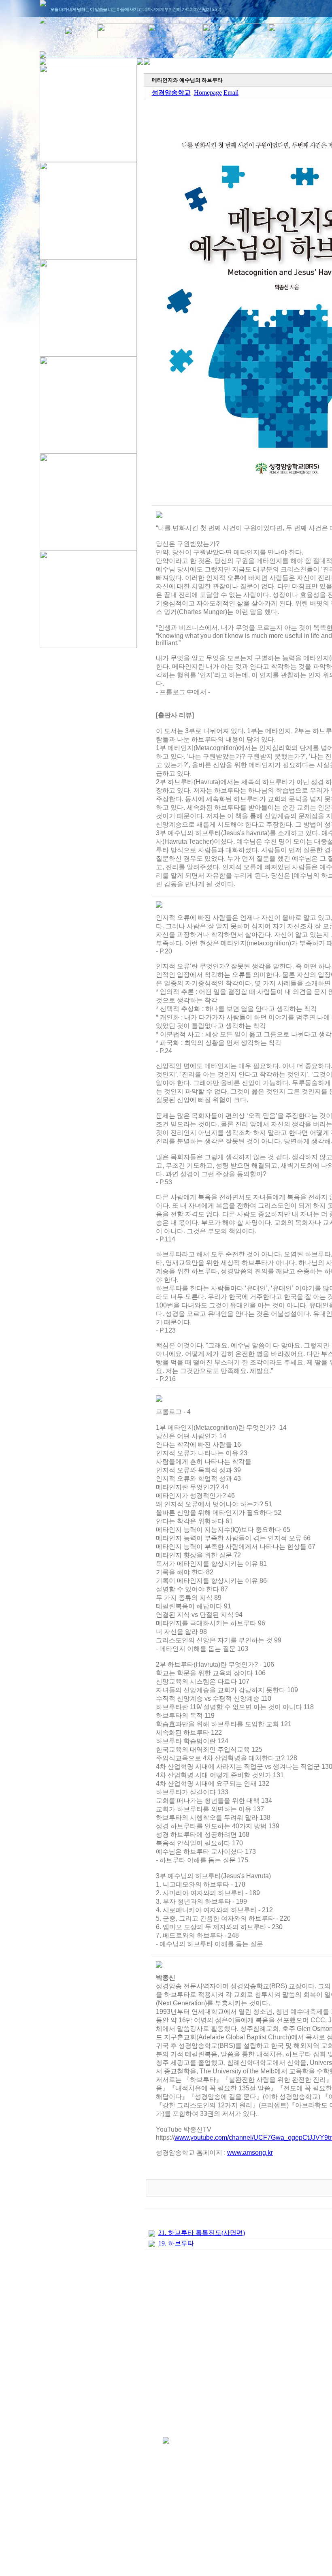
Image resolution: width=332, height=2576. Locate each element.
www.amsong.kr (250, 2153)
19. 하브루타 (176, 2243)
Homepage (208, 93)
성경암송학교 (171, 93)
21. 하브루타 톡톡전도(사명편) (202, 2233)
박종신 (166, 1978)
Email (231, 93)
